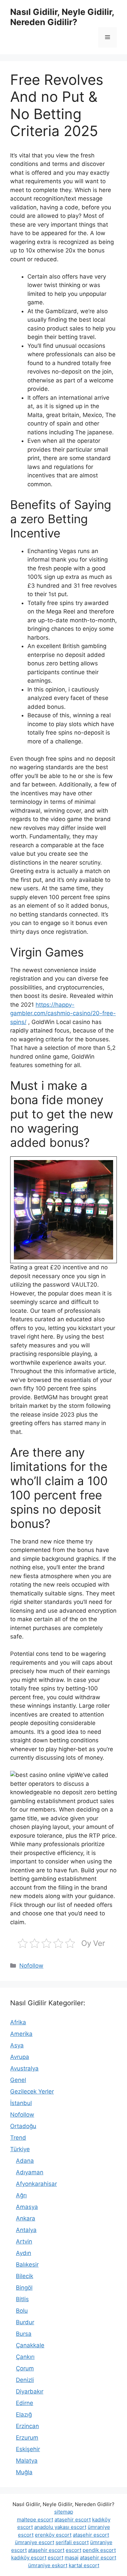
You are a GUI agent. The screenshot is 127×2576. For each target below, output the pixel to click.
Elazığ (24, 2414)
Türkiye (20, 2149)
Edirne (25, 2403)
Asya (17, 2045)
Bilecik (25, 2276)
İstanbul (21, 2103)
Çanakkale (30, 2345)
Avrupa (20, 2057)
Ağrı (21, 2195)
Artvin (24, 2241)
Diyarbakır (30, 2391)
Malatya (27, 2461)
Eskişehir (28, 2449)
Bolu (22, 2311)
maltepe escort (35, 2520)
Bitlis (22, 2299)
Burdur (25, 2322)
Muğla (24, 2472)
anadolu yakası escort (60, 2527)
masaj (72, 2558)
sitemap (64, 2512)
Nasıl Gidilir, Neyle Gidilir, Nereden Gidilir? (62, 17)
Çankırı (25, 2357)
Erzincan (27, 2426)
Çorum (25, 2368)
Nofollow (31, 1966)
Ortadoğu (23, 2126)
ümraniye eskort (48, 2565)
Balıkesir (27, 2265)
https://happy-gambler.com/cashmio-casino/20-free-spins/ (63, 1013)
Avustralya (24, 2068)
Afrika (18, 2022)
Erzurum (27, 2438)
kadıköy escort (29, 2558)
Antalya (26, 2230)
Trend (18, 2138)
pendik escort (99, 2550)
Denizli (25, 2380)
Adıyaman (30, 2172)
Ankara (26, 2218)
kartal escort (84, 2565)
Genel (18, 2080)
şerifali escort (72, 2542)
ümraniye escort (35, 2542)
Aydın (24, 2253)
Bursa (24, 2334)
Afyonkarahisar (36, 2184)
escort (73, 2550)
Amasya (27, 2207)
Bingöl (24, 2288)
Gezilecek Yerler (32, 2091)
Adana (25, 2161)
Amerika (21, 2034)
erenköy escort (53, 2535)
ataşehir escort (73, 2520)
